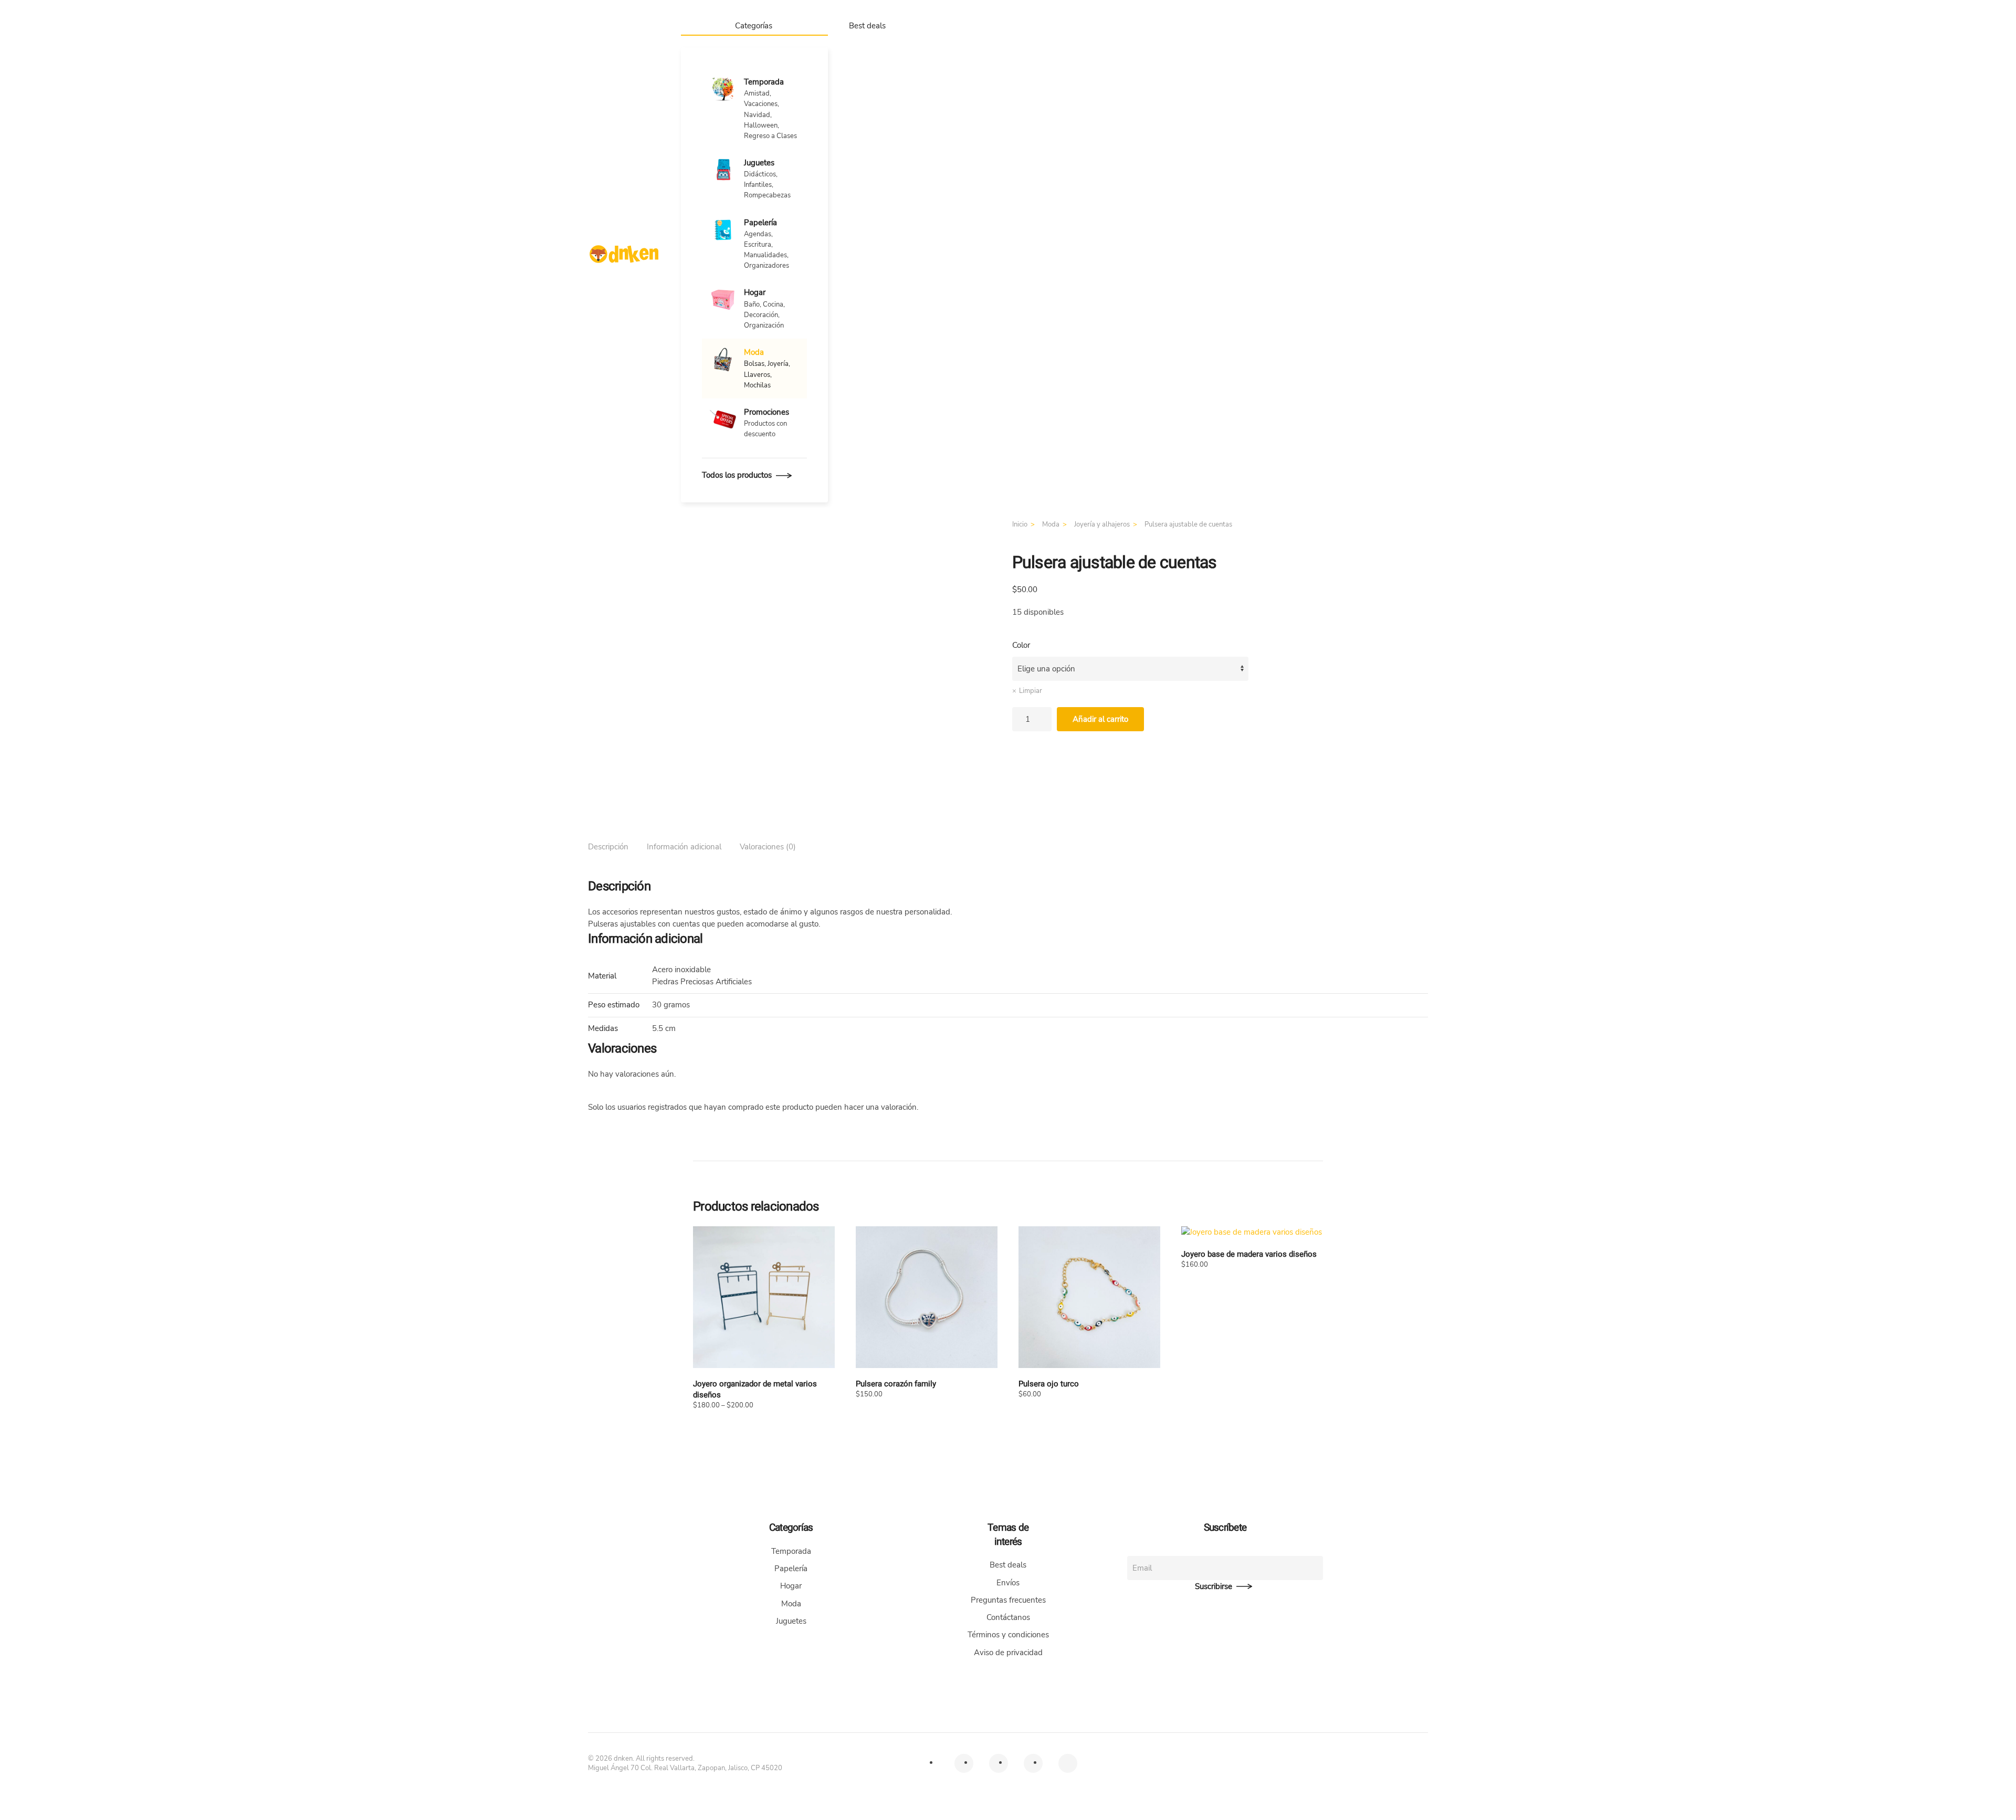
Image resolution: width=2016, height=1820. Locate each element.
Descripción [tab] (608, 847)
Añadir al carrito (1100, 719)
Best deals (867, 26)
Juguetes (791, 1621)
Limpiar (1031, 691)
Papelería (791, 1569)
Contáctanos (1008, 1617)
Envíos (1008, 1583)
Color (1021, 645)
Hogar (791, 1586)
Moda (791, 1604)
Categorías (754, 26)
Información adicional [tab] (684, 847)
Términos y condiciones (1008, 1635)
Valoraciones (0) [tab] (768, 847)
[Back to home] (624, 254)
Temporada (791, 1551)
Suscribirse (1214, 1586)
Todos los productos (737, 475)
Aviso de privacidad (1008, 1653)
